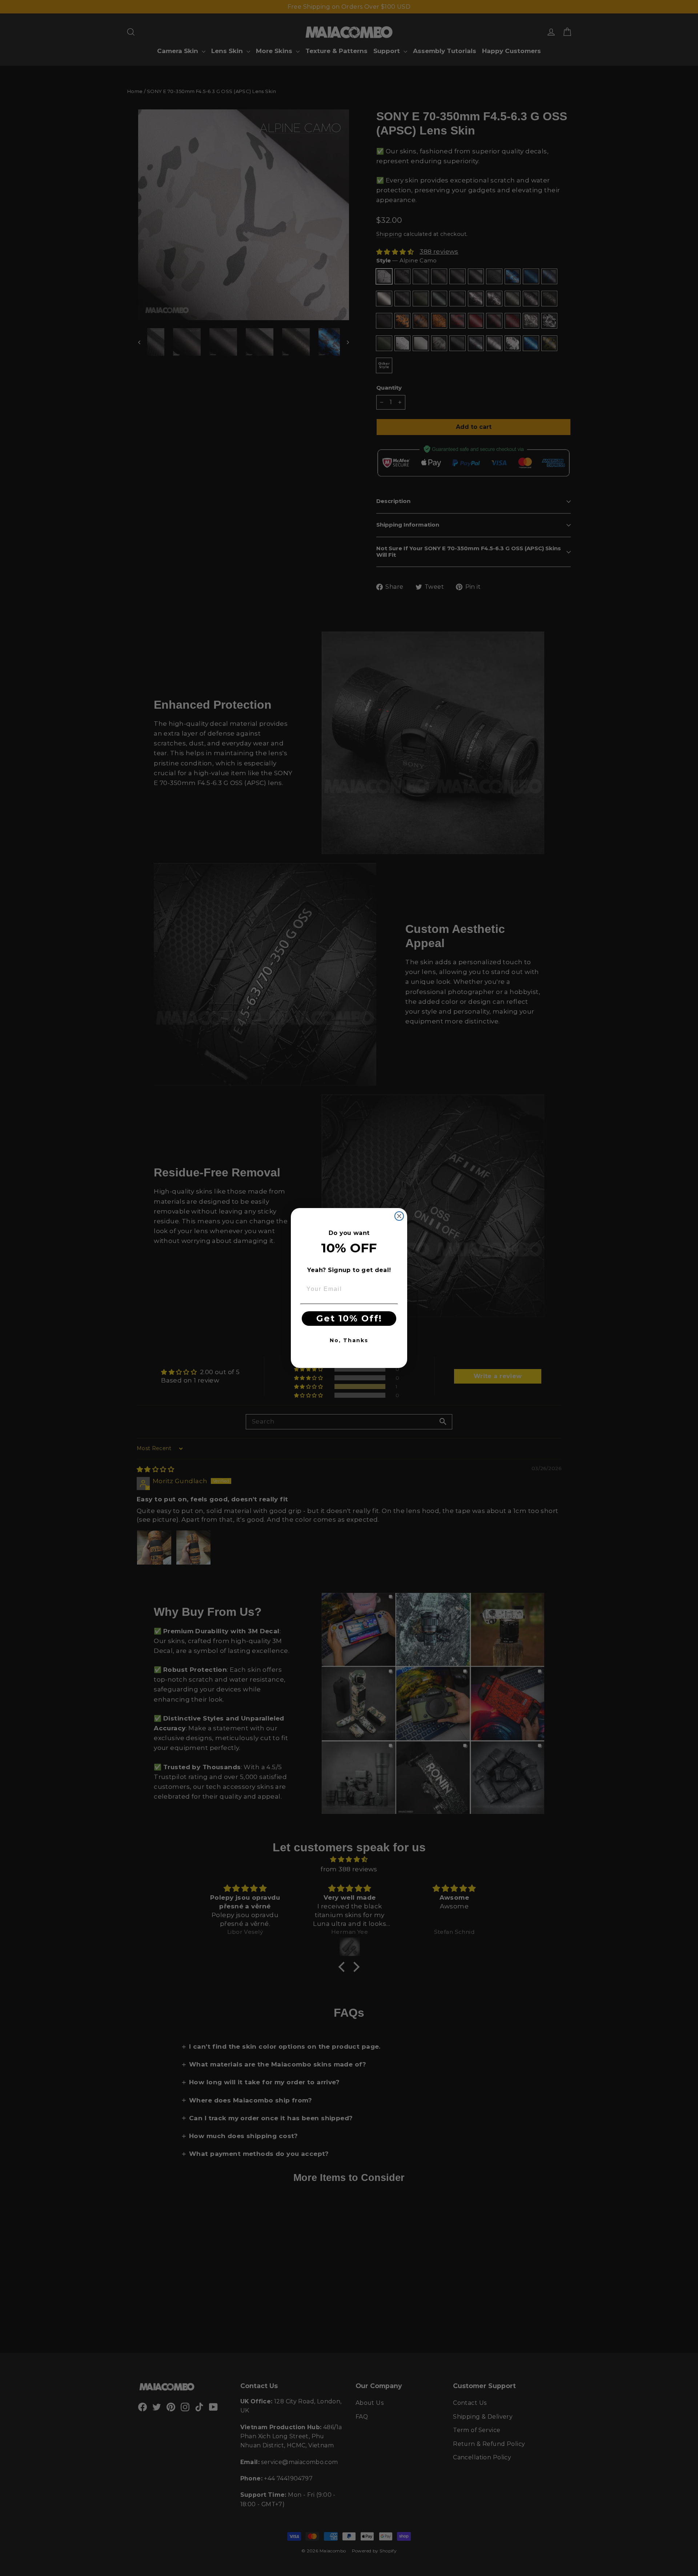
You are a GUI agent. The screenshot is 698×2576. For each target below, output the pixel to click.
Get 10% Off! (349, 1318)
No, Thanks (349, 1340)
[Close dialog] (399, 1216)
